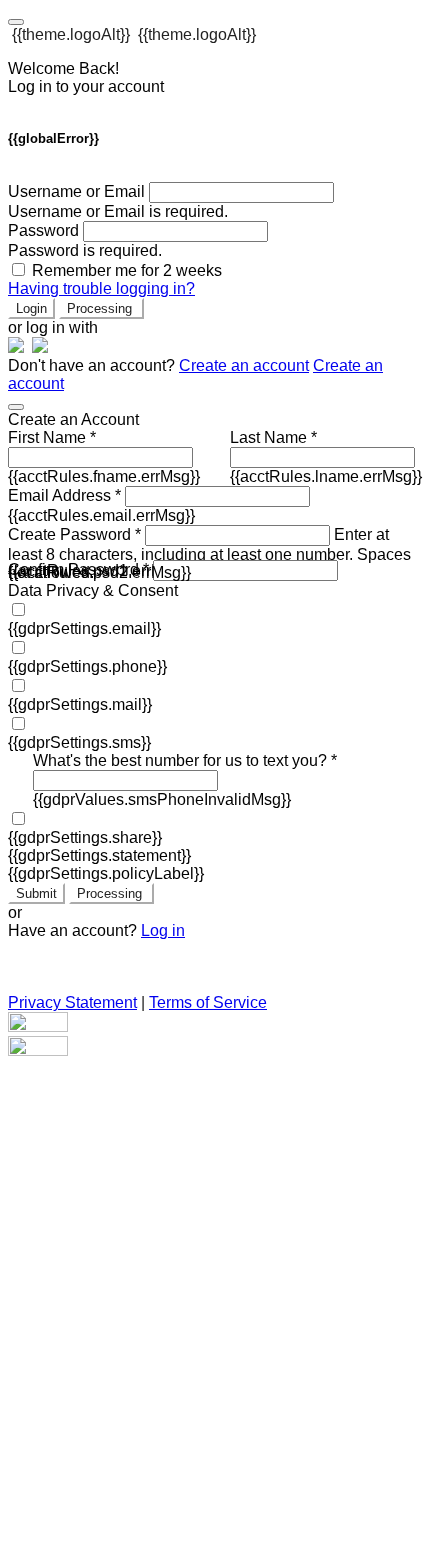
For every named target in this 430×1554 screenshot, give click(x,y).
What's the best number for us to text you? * (185, 760)
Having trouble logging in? (101, 288)
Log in (163, 930)
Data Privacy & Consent (93, 590)
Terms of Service (208, 1002)
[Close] (16, 407)
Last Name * (273, 437)
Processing (101, 308)
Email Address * (64, 495)
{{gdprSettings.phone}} (87, 666)
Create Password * (74, 534)
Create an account (244, 365)
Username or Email (76, 191)
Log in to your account (86, 86)
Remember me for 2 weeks (127, 270)
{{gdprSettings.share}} (85, 837)
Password (43, 230)
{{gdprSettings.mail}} (80, 704)
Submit (36, 893)
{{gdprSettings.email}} (84, 628)
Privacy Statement (72, 1002)
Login (31, 308)
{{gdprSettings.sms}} (79, 742)
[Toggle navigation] (16, 22)
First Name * (52, 437)
